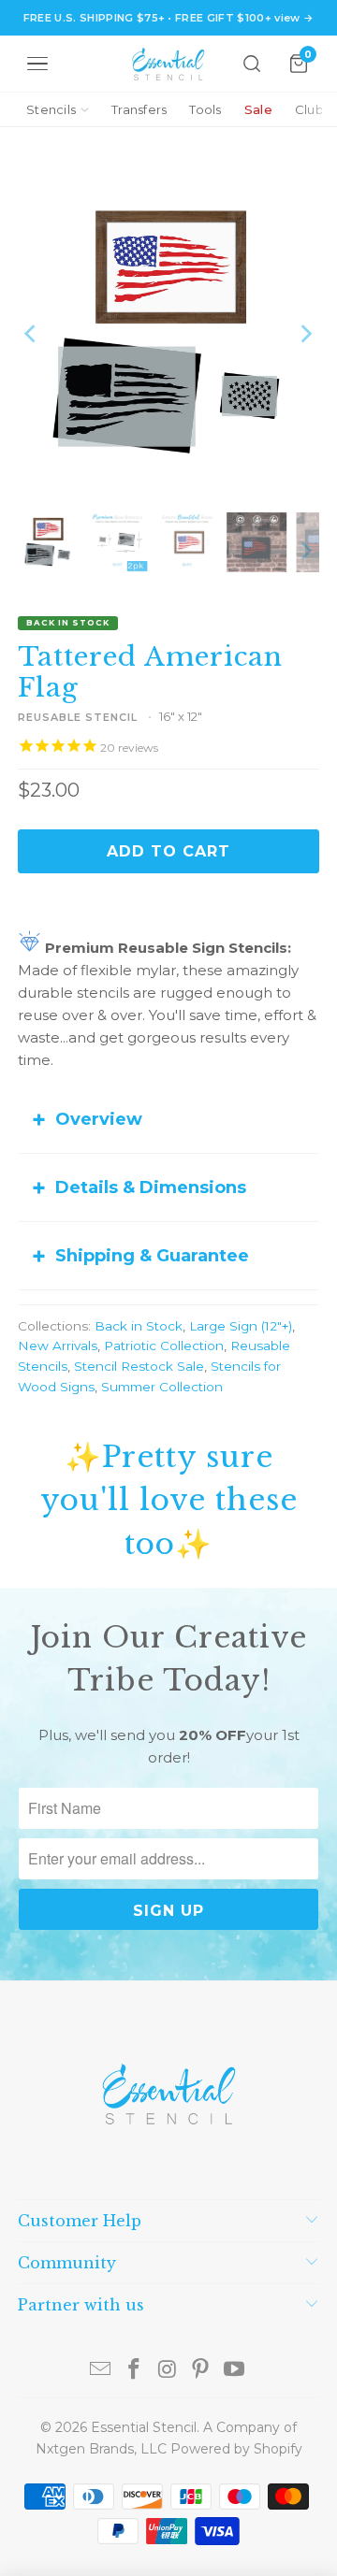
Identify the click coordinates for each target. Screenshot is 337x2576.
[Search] (252, 64)
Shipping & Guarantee (152, 1256)
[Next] (305, 334)
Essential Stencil (144, 2427)
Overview (99, 1119)
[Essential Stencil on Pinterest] (201, 2371)
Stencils (51, 109)
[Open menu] (37, 64)
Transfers (139, 109)
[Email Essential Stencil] (101, 2371)
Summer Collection (162, 1387)
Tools (205, 109)
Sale (258, 109)
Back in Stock (139, 1326)
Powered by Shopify (236, 2449)
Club (309, 109)
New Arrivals (58, 1346)
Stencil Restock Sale (139, 1366)
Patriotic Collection (164, 1346)
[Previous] (32, 334)
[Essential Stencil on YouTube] (235, 2371)
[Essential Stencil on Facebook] (134, 2371)
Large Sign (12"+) (241, 1326)
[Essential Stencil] (168, 64)
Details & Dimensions (151, 1187)
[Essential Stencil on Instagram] (168, 2371)
